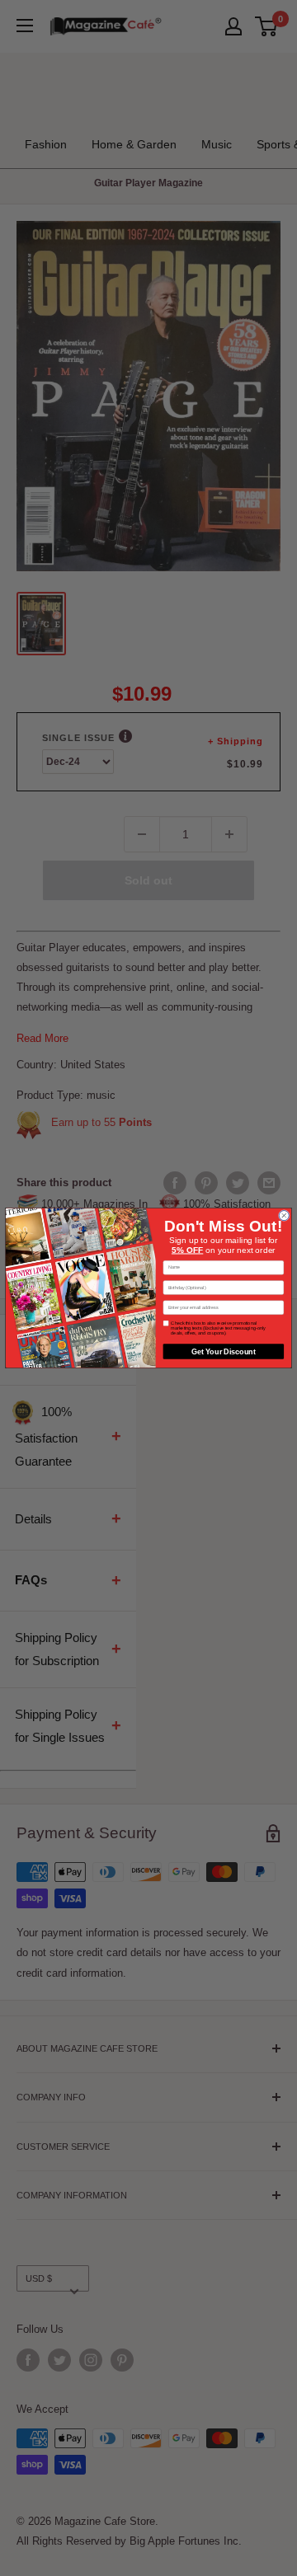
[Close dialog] (284, 1216)
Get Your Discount (224, 1351)
